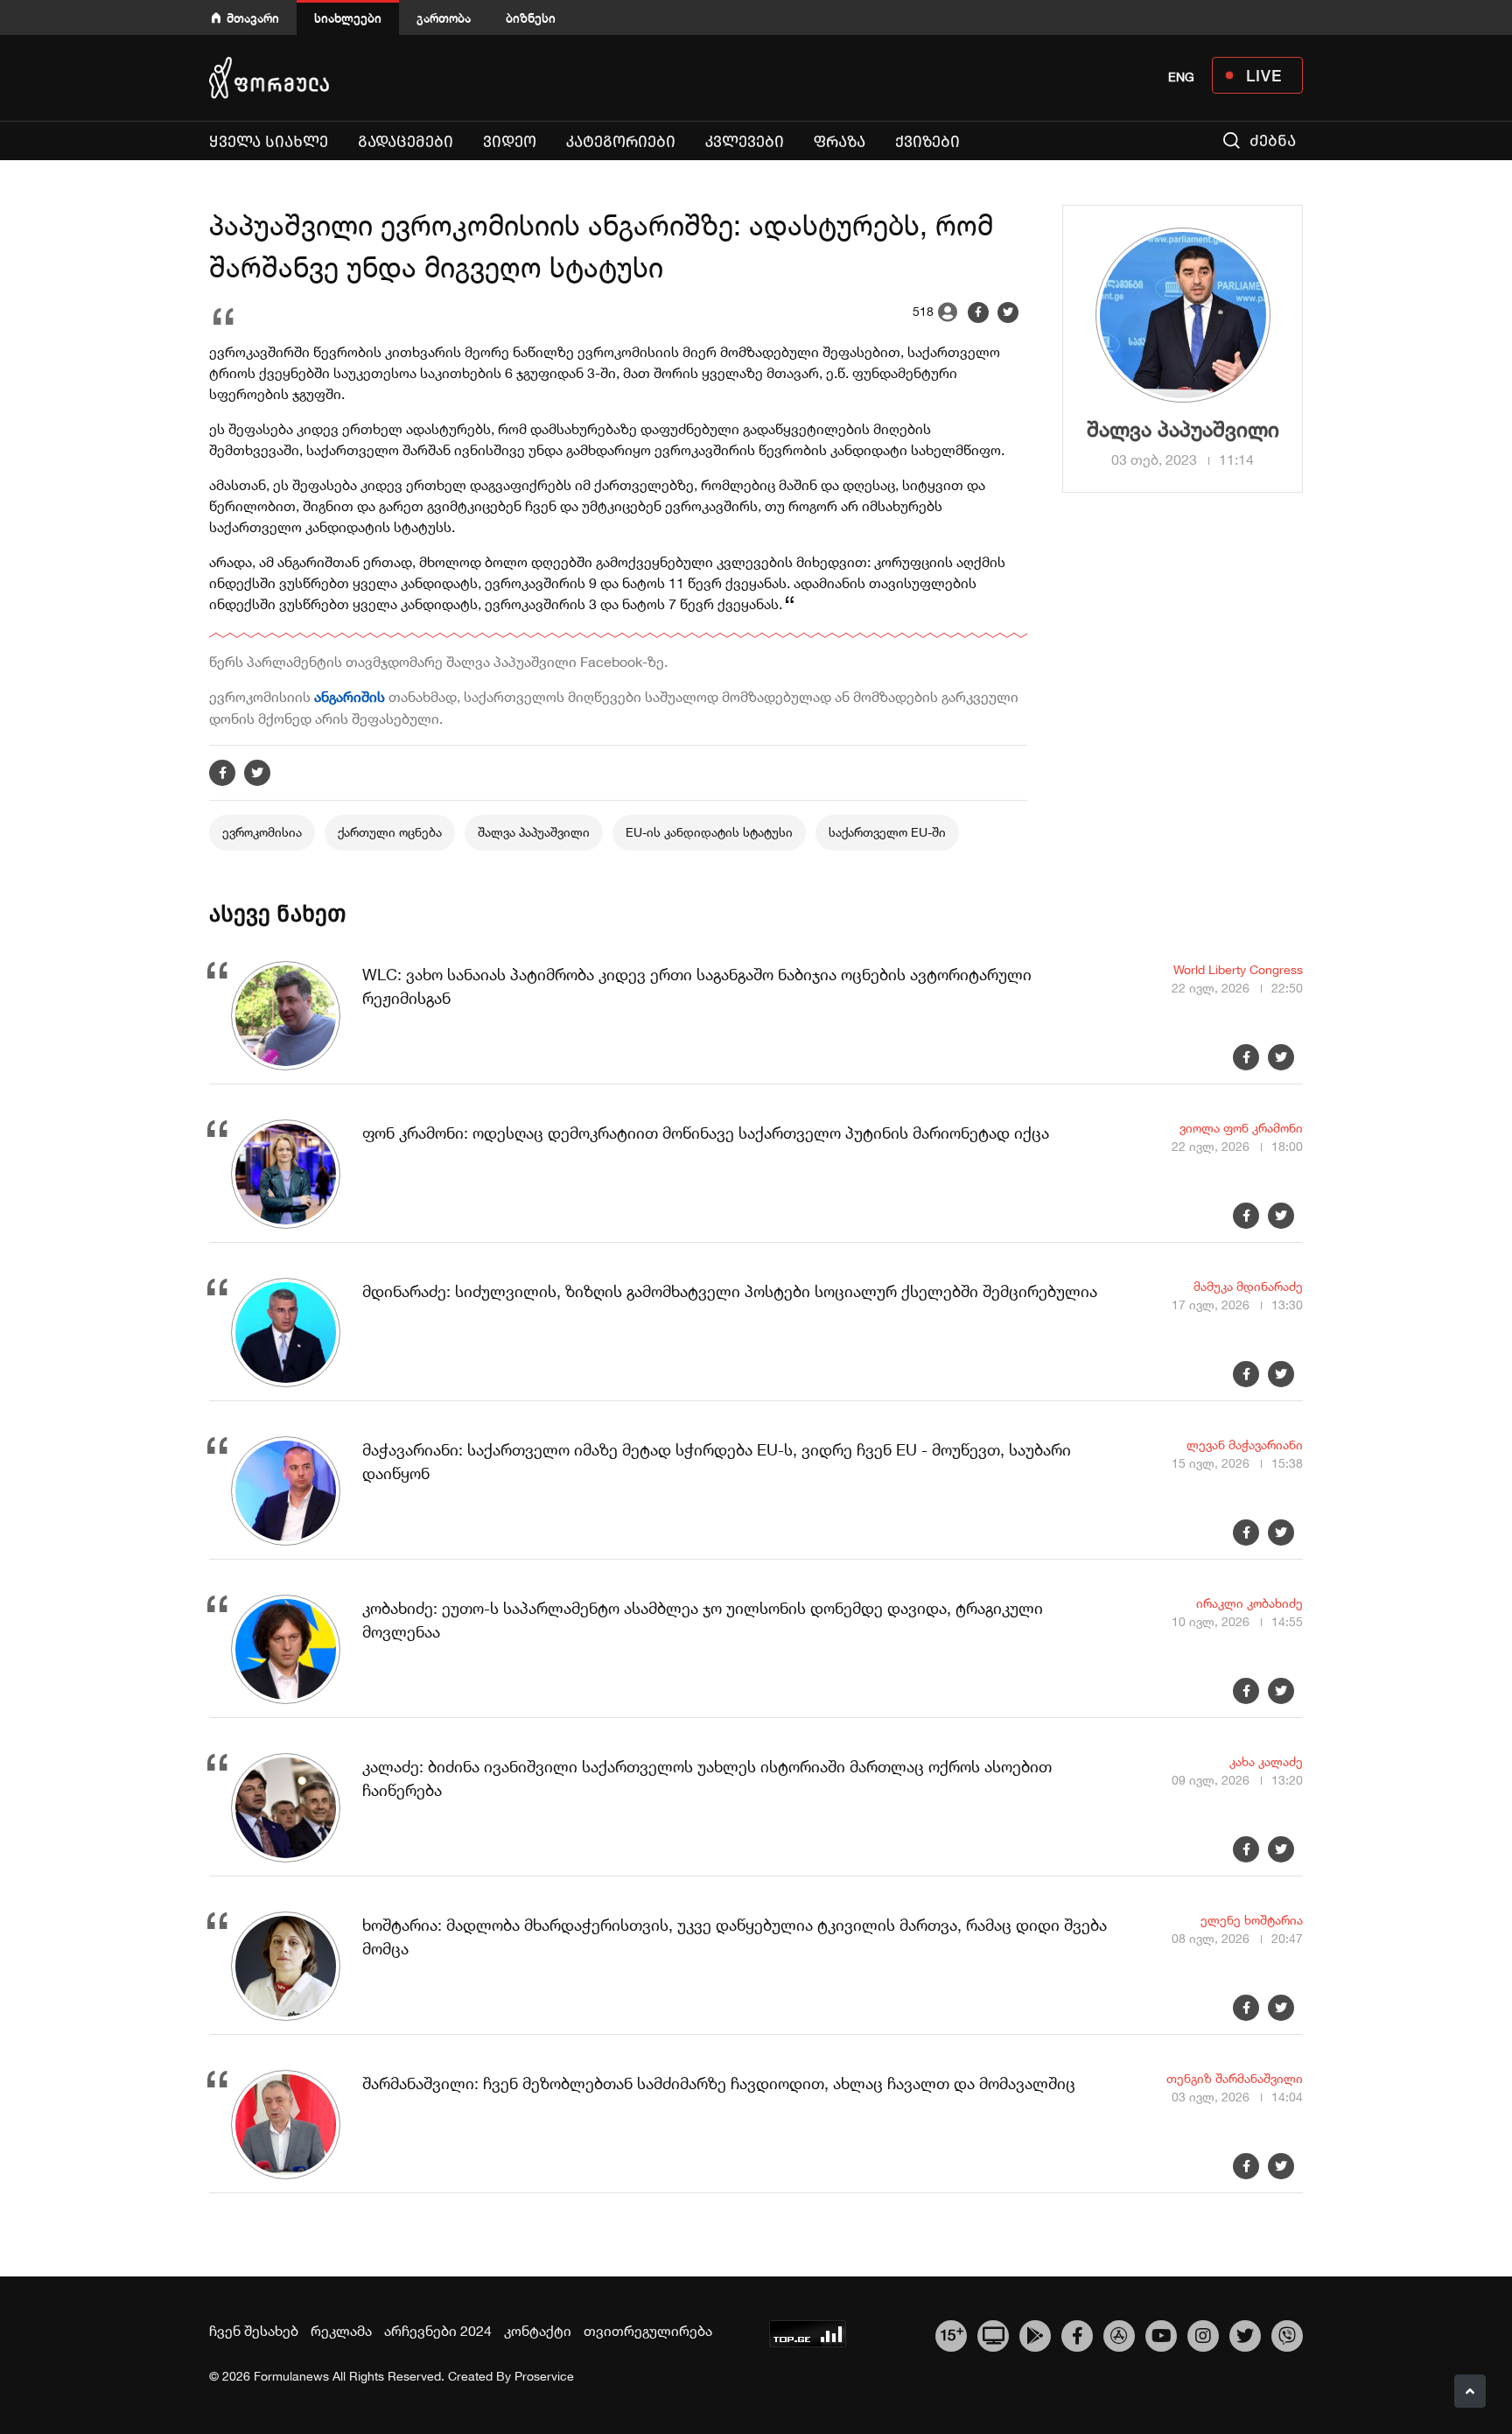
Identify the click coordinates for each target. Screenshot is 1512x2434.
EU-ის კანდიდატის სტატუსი (709, 832)
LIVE (1264, 75)
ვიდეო (510, 142)
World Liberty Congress (1238, 970)
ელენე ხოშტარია (1252, 1920)
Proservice (544, 2376)
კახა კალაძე (1266, 1762)
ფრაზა (843, 141)
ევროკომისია (262, 832)
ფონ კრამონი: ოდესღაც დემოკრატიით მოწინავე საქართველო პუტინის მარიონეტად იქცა (706, 1133)
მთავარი (253, 18)
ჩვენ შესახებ (254, 2331)
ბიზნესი (531, 18)
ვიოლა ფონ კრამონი (1241, 1128)
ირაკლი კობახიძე (1249, 1603)
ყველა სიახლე (269, 142)
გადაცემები (406, 142)
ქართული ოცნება (390, 832)
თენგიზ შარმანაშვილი (1235, 2079)
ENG (1181, 77)
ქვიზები (927, 142)
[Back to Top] (1470, 2391)
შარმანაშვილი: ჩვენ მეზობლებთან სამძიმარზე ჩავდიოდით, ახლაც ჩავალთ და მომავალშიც (719, 2083)
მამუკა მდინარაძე (1248, 1287)
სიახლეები (348, 18)
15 (952, 2333)
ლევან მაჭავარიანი (1245, 1445)
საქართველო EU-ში (887, 832)
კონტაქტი (538, 2331)
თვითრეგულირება (648, 2331)
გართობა (444, 18)
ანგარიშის (351, 697)
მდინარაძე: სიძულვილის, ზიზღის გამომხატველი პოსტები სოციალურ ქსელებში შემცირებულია (730, 1291)
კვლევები (745, 142)
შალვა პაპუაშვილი (534, 832)
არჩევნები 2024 (438, 2331)
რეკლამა (341, 2331)
